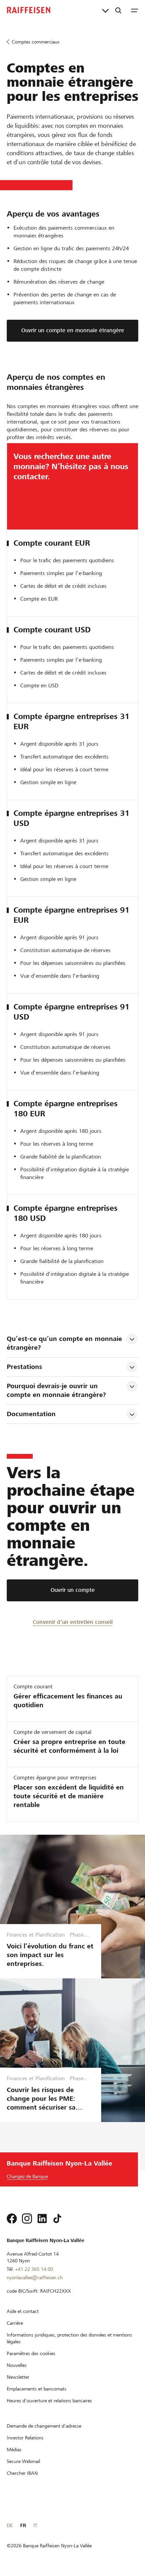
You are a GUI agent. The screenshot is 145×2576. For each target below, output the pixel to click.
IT (35, 2525)
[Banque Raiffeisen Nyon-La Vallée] (29, 10)
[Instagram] (27, 2219)
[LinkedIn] (42, 2219)
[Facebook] (12, 2219)
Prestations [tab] (24, 1367)
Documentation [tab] (31, 1414)
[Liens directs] (105, 10)
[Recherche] (118, 10)
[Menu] (135, 10)
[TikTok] (57, 2219)
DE (10, 2525)
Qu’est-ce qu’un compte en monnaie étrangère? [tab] (65, 1343)
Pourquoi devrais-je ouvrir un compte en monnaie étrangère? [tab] (57, 1390)
